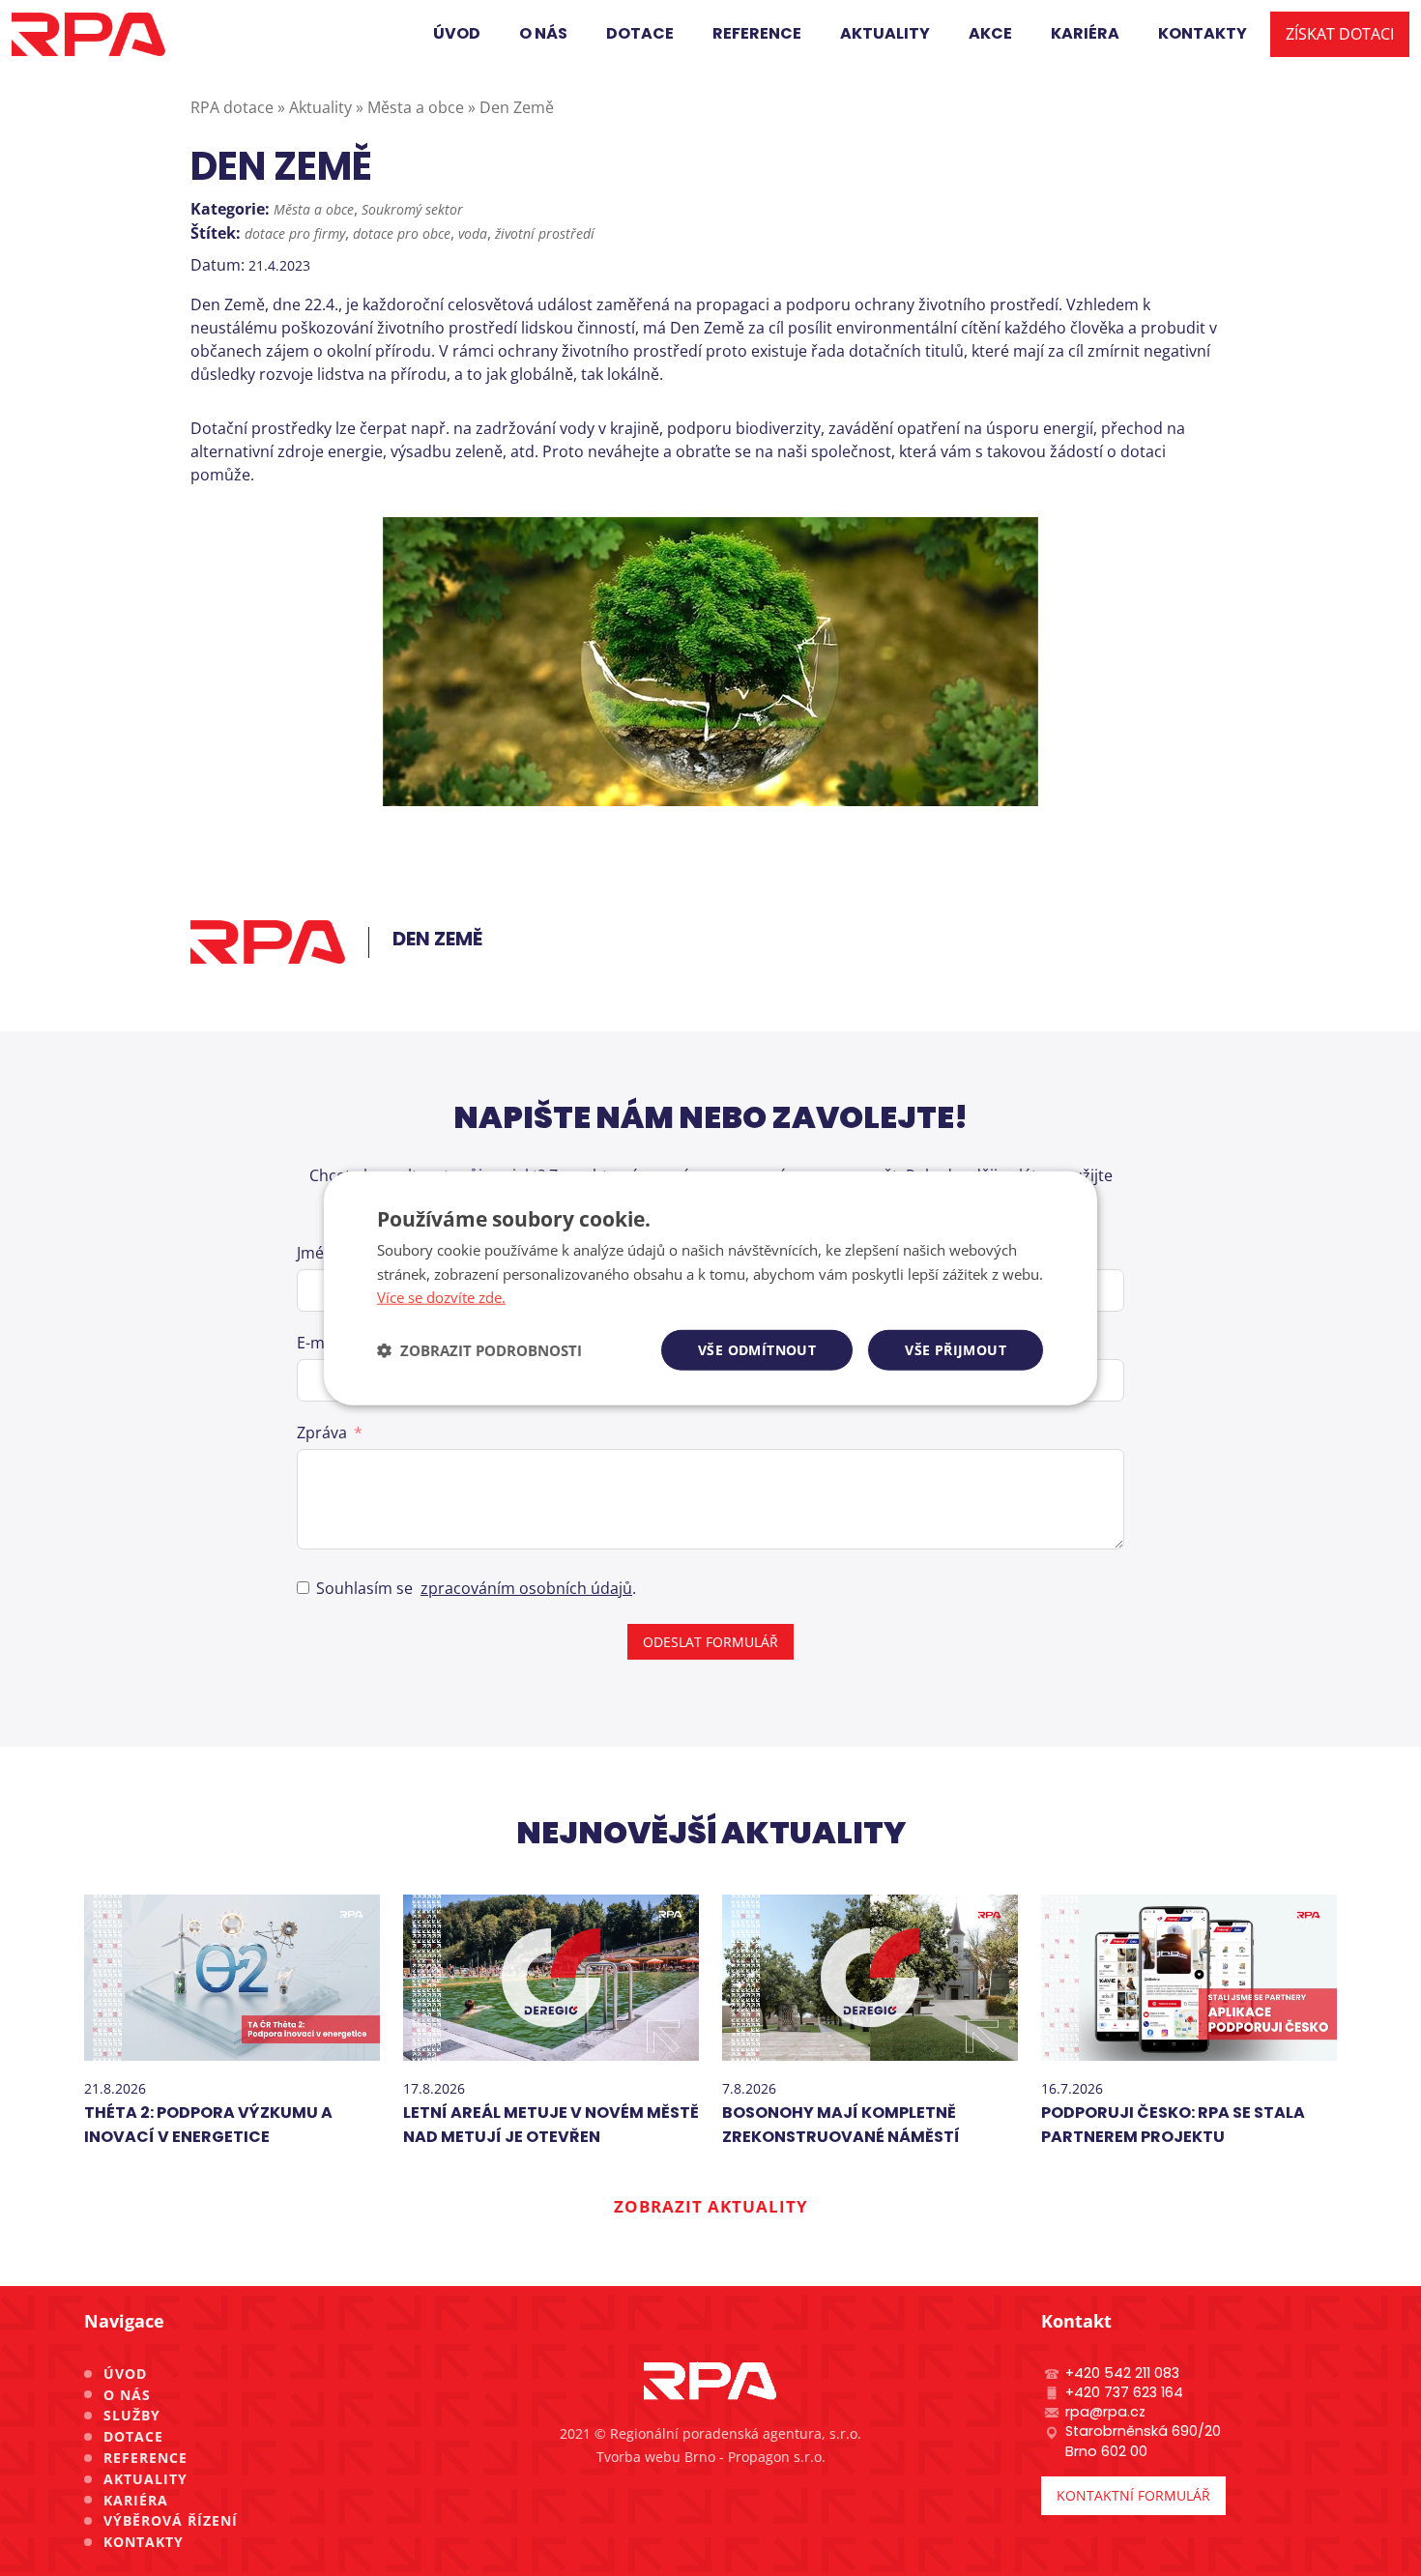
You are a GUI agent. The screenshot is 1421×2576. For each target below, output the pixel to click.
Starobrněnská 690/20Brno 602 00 (1143, 2441)
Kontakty (144, 2542)
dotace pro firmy (295, 233)
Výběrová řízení (171, 2520)
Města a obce (314, 209)
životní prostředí (545, 233)
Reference (145, 2458)
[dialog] (710, 1288)
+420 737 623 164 (1124, 2392)
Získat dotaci (1340, 34)
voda (473, 233)
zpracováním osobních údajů (526, 1588)
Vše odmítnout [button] (757, 1350)
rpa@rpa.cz (1105, 2412)
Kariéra (136, 2500)
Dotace (133, 2436)
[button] (479, 1350)
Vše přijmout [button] (956, 1350)
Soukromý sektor (412, 209)
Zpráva (322, 1433)
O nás (127, 2395)
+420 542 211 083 (1122, 2373)
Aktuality (145, 2479)
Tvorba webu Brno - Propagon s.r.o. (711, 2457)
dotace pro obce (402, 233)
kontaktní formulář (1133, 2495)
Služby (132, 2415)
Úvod (125, 2373)
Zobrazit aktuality (711, 2206)
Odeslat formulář (710, 1642)
